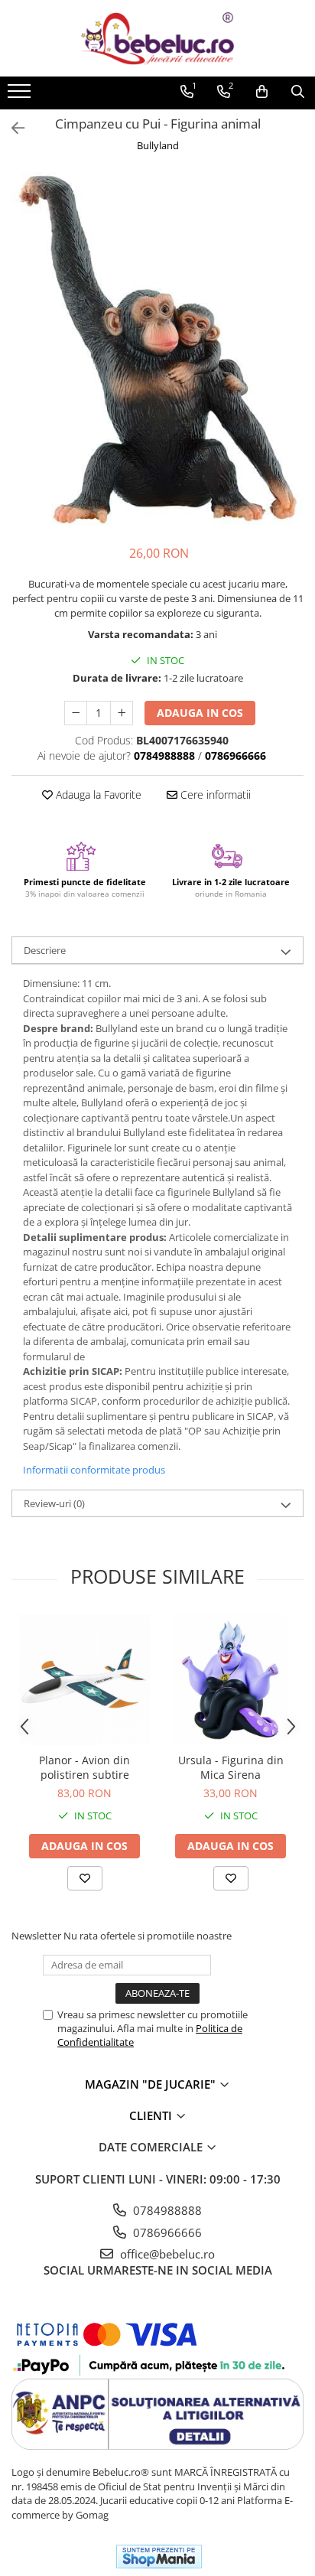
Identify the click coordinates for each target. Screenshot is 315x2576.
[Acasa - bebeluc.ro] (157, 38)
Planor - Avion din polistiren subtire (84, 1767)
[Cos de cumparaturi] (262, 92)
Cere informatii (214, 795)
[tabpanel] (157, 351)
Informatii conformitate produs (94, 1470)
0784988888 (166, 2210)
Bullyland (158, 145)
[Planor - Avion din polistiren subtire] (84, 1680)
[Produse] (21, 96)
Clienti (152, 2115)
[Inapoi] (11, 128)
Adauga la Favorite (97, 795)
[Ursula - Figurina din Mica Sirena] (231, 1680)
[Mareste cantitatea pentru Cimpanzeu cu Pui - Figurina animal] (122, 713)
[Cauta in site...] (298, 92)
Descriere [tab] (45, 950)
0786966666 (166, 2232)
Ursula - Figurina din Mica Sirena (231, 1767)
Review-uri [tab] (54, 1503)
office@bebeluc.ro (166, 2254)
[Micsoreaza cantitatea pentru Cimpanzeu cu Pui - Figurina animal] (76, 713)
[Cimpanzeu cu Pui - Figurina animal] (157, 351)
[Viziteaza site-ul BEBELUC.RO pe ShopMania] (159, 2556)
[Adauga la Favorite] (85, 1878)
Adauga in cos (200, 713)
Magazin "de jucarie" (152, 2084)
